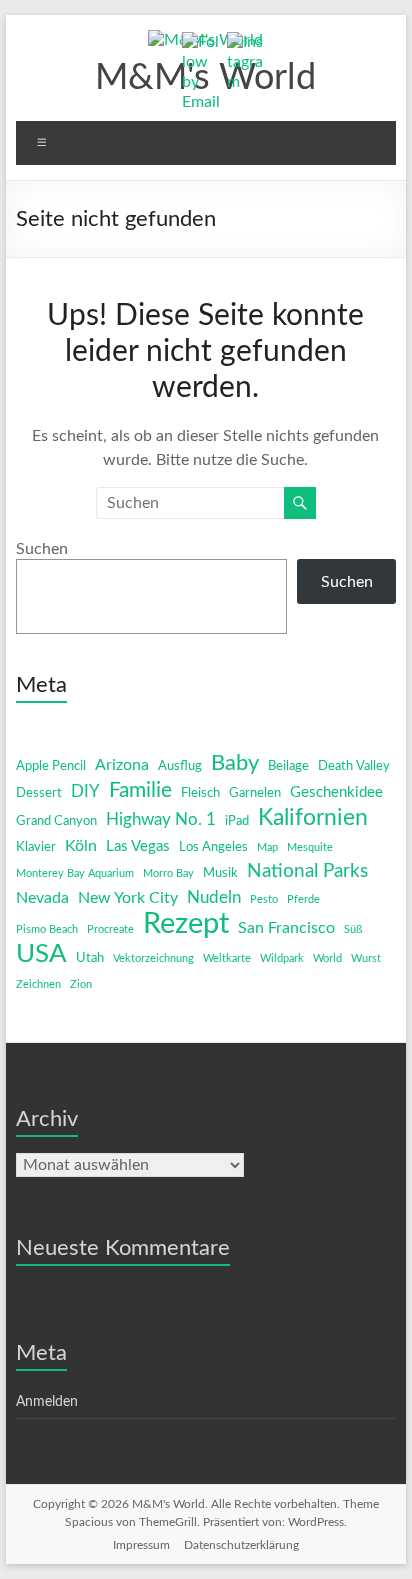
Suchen (42, 549)
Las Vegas (138, 846)
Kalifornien (313, 818)
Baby (235, 763)
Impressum (141, 1545)
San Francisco (286, 928)
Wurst (366, 958)
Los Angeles (213, 847)
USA (41, 954)
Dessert (39, 793)
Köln (81, 846)
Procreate (110, 929)
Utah (90, 958)
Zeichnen (38, 984)
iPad (237, 821)
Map (267, 847)
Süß (353, 929)
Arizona (122, 765)
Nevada (42, 898)
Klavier (36, 847)
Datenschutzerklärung (241, 1545)
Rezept (186, 924)
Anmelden (47, 1402)
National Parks (307, 871)
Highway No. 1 (161, 819)
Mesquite (310, 847)
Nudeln (214, 897)
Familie (140, 790)
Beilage (288, 766)
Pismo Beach (47, 929)
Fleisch (200, 793)
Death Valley (354, 766)
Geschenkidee (336, 792)
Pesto (264, 899)
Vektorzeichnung (153, 958)
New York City (128, 898)
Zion (81, 984)
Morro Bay (168, 873)
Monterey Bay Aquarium (75, 873)
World (327, 958)
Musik (220, 873)
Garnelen (255, 793)
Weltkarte (227, 958)
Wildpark (282, 958)
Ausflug (180, 766)
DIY (85, 791)
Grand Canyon (56, 821)
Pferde (303, 899)
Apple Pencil (51, 766)
